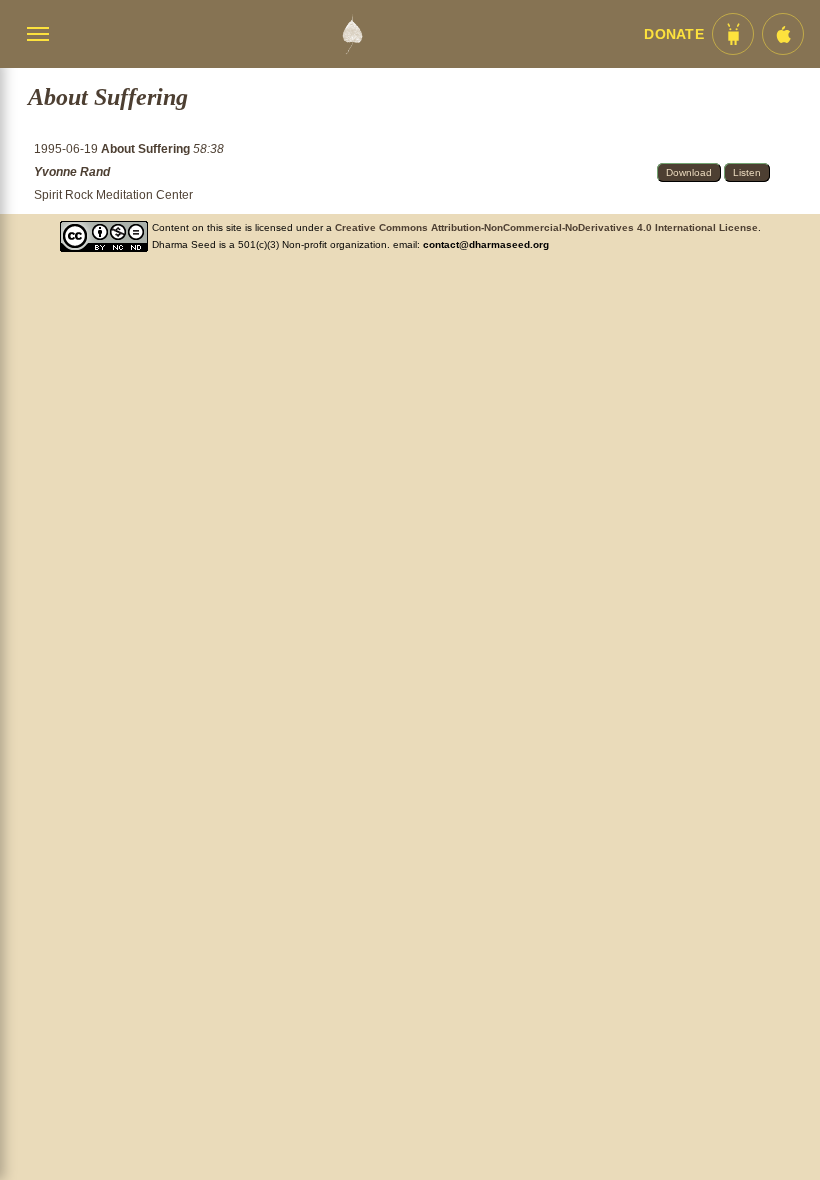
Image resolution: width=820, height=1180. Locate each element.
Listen (747, 172)
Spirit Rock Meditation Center (113, 195)
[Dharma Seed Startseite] (352, 34)
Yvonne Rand (72, 172)
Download (689, 172)
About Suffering (147, 149)
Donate (674, 34)
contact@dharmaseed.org (486, 244)
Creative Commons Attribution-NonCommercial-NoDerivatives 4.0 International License (546, 227)
